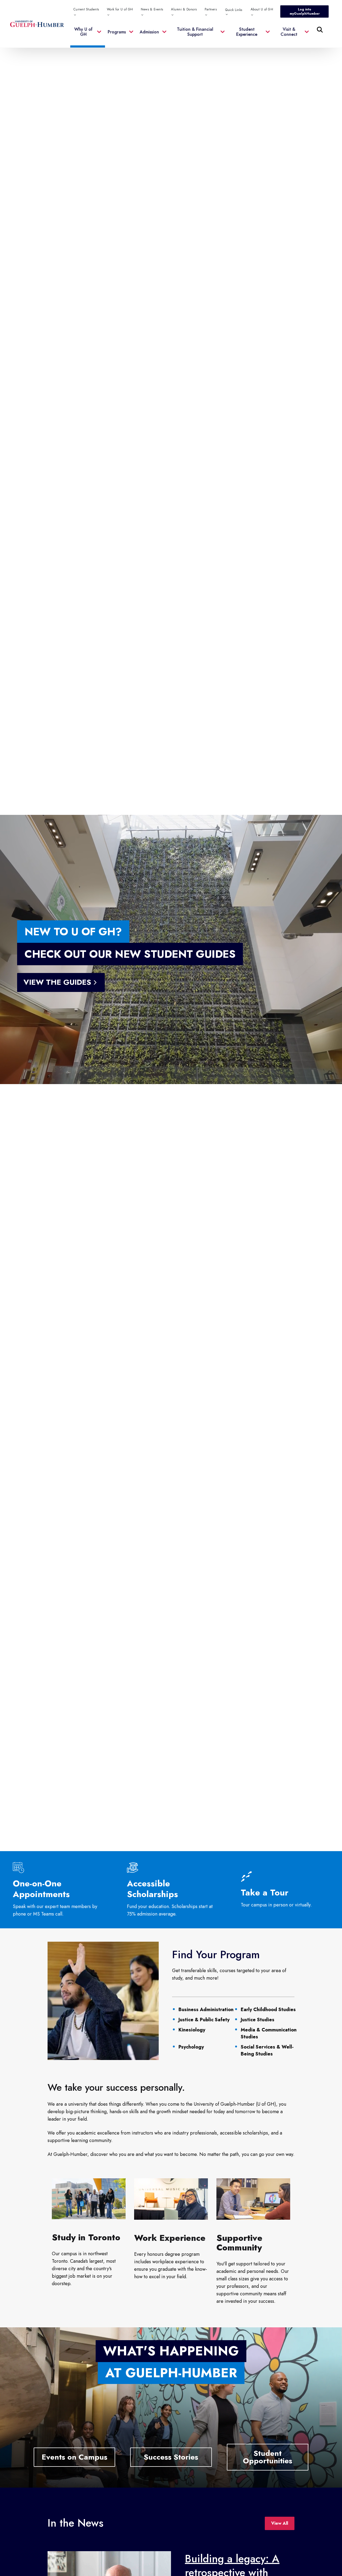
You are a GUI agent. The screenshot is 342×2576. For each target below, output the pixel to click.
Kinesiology (192, 2030)
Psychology (191, 2047)
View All (280, 2523)
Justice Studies (258, 2020)
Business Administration (206, 2010)
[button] (88, 35)
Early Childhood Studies (268, 2010)
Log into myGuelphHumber (305, 11)
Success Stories (171, 2457)
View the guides (57, 982)
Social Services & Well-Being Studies (267, 2050)
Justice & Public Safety (204, 2020)
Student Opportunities (268, 2457)
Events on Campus (75, 2457)
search (211, 56)
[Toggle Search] (320, 30)
